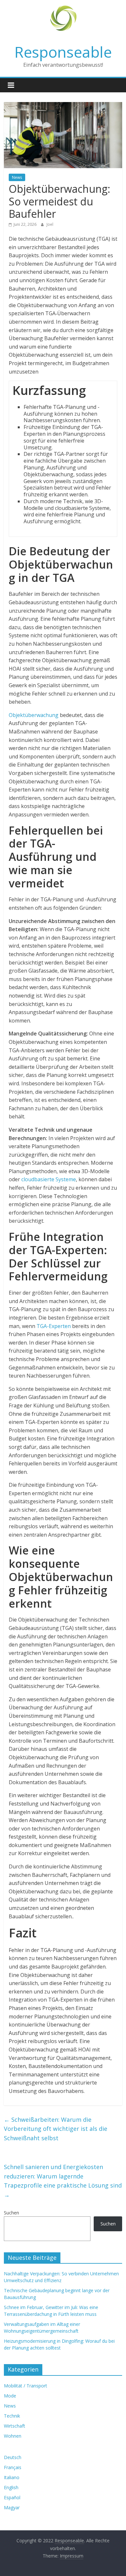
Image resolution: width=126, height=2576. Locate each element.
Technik (12, 2416)
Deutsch (13, 2457)
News (17, 177)
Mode (10, 2396)
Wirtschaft (15, 2426)
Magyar (12, 2507)
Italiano (12, 2477)
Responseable (63, 52)
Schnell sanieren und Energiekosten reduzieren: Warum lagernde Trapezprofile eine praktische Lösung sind (63, 2181)
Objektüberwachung (34, 715)
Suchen (11, 2213)
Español (12, 2497)
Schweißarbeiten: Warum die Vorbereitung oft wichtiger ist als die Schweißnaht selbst (56, 2129)
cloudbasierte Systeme (49, 1179)
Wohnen (13, 2436)
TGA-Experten (54, 1326)
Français (13, 2467)
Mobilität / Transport (26, 2386)
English (11, 2487)
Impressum (72, 2556)
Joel (50, 224)
